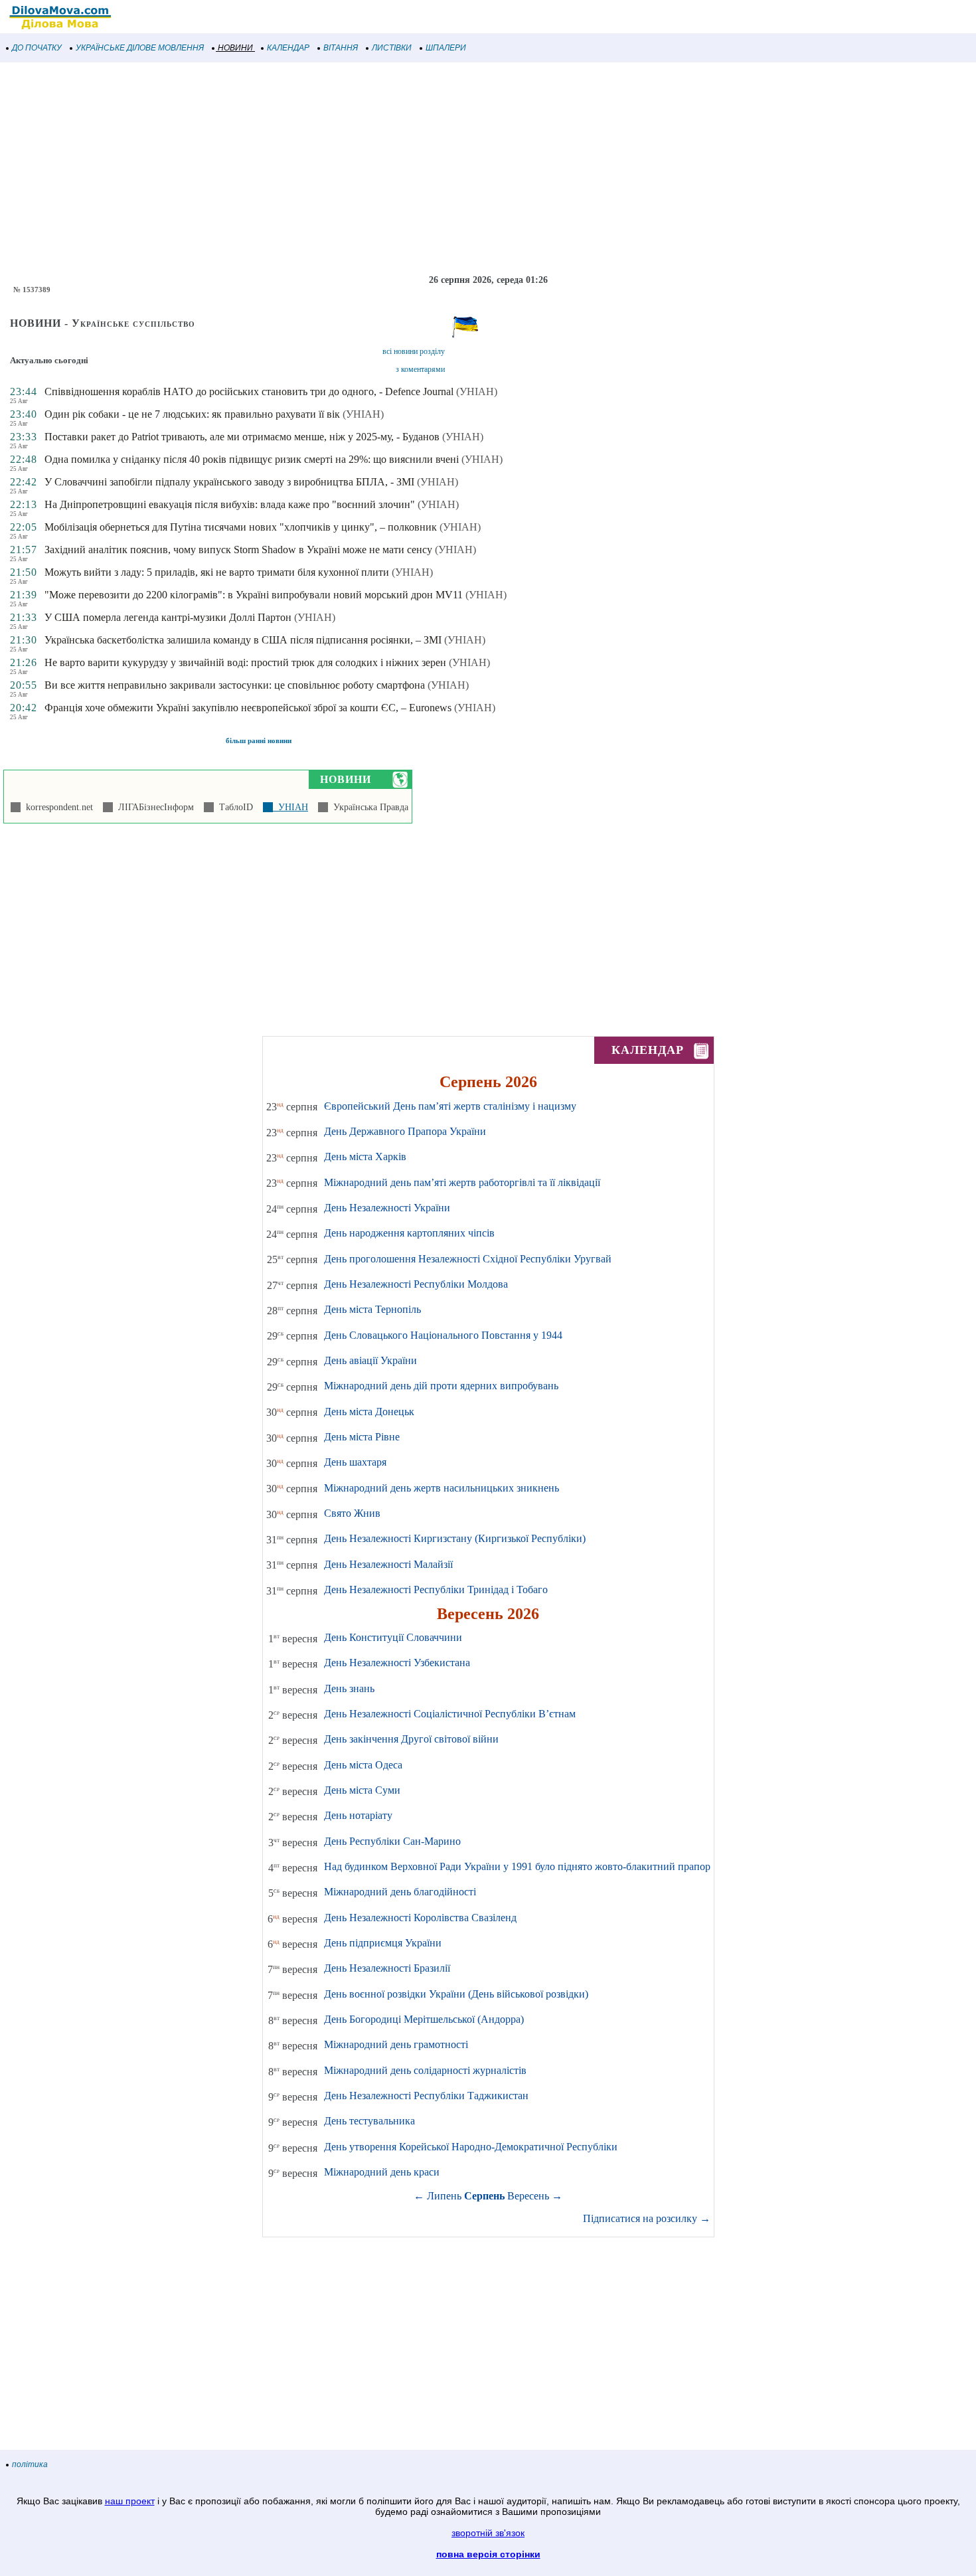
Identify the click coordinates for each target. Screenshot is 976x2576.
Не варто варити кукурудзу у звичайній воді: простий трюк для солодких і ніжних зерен (245, 662)
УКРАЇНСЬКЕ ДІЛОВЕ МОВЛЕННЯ (140, 48)
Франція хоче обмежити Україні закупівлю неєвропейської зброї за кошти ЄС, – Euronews (248, 708)
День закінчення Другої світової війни (411, 1739)
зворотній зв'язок (488, 2533)
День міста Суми (362, 1790)
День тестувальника (369, 2121)
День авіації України (370, 1360)
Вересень (528, 2196)
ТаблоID (233, 807)
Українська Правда (368, 807)
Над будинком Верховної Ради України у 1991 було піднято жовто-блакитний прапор (517, 1866)
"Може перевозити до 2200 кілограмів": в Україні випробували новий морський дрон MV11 (254, 595)
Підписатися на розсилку (647, 2218)
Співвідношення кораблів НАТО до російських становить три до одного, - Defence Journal (249, 391)
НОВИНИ (235, 48)
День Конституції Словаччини (393, 1637)
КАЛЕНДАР (288, 48)
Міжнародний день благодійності (400, 1892)
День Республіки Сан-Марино (392, 1841)
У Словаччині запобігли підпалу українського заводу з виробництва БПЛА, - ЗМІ (229, 482)
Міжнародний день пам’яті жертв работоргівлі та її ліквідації (462, 1182)
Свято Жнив (352, 1513)
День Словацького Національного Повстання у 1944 (443, 1335)
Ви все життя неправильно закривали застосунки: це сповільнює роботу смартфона (235, 685)
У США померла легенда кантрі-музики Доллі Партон (168, 617)
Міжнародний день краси (382, 2172)
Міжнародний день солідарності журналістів (425, 2070)
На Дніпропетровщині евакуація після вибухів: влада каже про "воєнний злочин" (230, 504)
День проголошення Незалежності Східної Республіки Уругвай (468, 1259)
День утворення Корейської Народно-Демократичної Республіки (471, 2147)
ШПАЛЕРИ (446, 48)
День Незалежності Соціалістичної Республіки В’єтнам (450, 1714)
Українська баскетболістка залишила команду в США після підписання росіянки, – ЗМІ (243, 640)
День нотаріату (358, 1815)
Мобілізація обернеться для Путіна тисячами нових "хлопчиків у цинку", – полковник (241, 527)
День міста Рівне (362, 1437)
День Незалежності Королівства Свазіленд (420, 1918)
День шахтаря (355, 1462)
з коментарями (420, 369)
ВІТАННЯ (341, 48)
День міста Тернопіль (372, 1309)
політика (30, 2464)
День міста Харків (365, 1157)
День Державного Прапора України (405, 1131)
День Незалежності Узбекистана (397, 1663)
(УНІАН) (477, 391)
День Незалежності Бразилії (387, 1968)
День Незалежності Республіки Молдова (416, 1284)
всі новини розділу (414, 351)
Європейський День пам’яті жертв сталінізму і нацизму (450, 1106)
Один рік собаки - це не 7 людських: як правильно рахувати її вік (192, 414)
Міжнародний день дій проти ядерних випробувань (441, 1386)
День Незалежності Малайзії (388, 1564)
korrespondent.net (57, 807)
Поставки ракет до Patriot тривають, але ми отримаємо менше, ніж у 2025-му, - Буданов (242, 437)
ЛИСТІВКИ (392, 48)
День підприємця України (383, 1943)
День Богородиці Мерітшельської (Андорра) (424, 2019)
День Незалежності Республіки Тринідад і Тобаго (436, 1589)
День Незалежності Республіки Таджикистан (426, 2096)
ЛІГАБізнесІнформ (153, 807)
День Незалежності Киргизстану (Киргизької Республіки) (455, 1538)
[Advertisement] (398, 169)
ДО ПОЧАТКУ (37, 48)
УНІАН (290, 807)
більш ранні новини (259, 740)
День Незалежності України (387, 1208)
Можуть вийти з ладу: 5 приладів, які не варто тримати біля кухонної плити (217, 572)
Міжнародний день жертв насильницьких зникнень (442, 1488)
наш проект (130, 2501)
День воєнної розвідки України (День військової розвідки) (456, 1994)
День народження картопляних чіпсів (409, 1233)
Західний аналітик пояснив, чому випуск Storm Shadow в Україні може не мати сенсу (238, 550)
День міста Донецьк (369, 1412)
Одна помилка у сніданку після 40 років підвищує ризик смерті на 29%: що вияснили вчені (252, 459)
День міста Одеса (363, 1765)
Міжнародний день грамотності (396, 2044)
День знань (349, 1688)
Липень (444, 2196)
